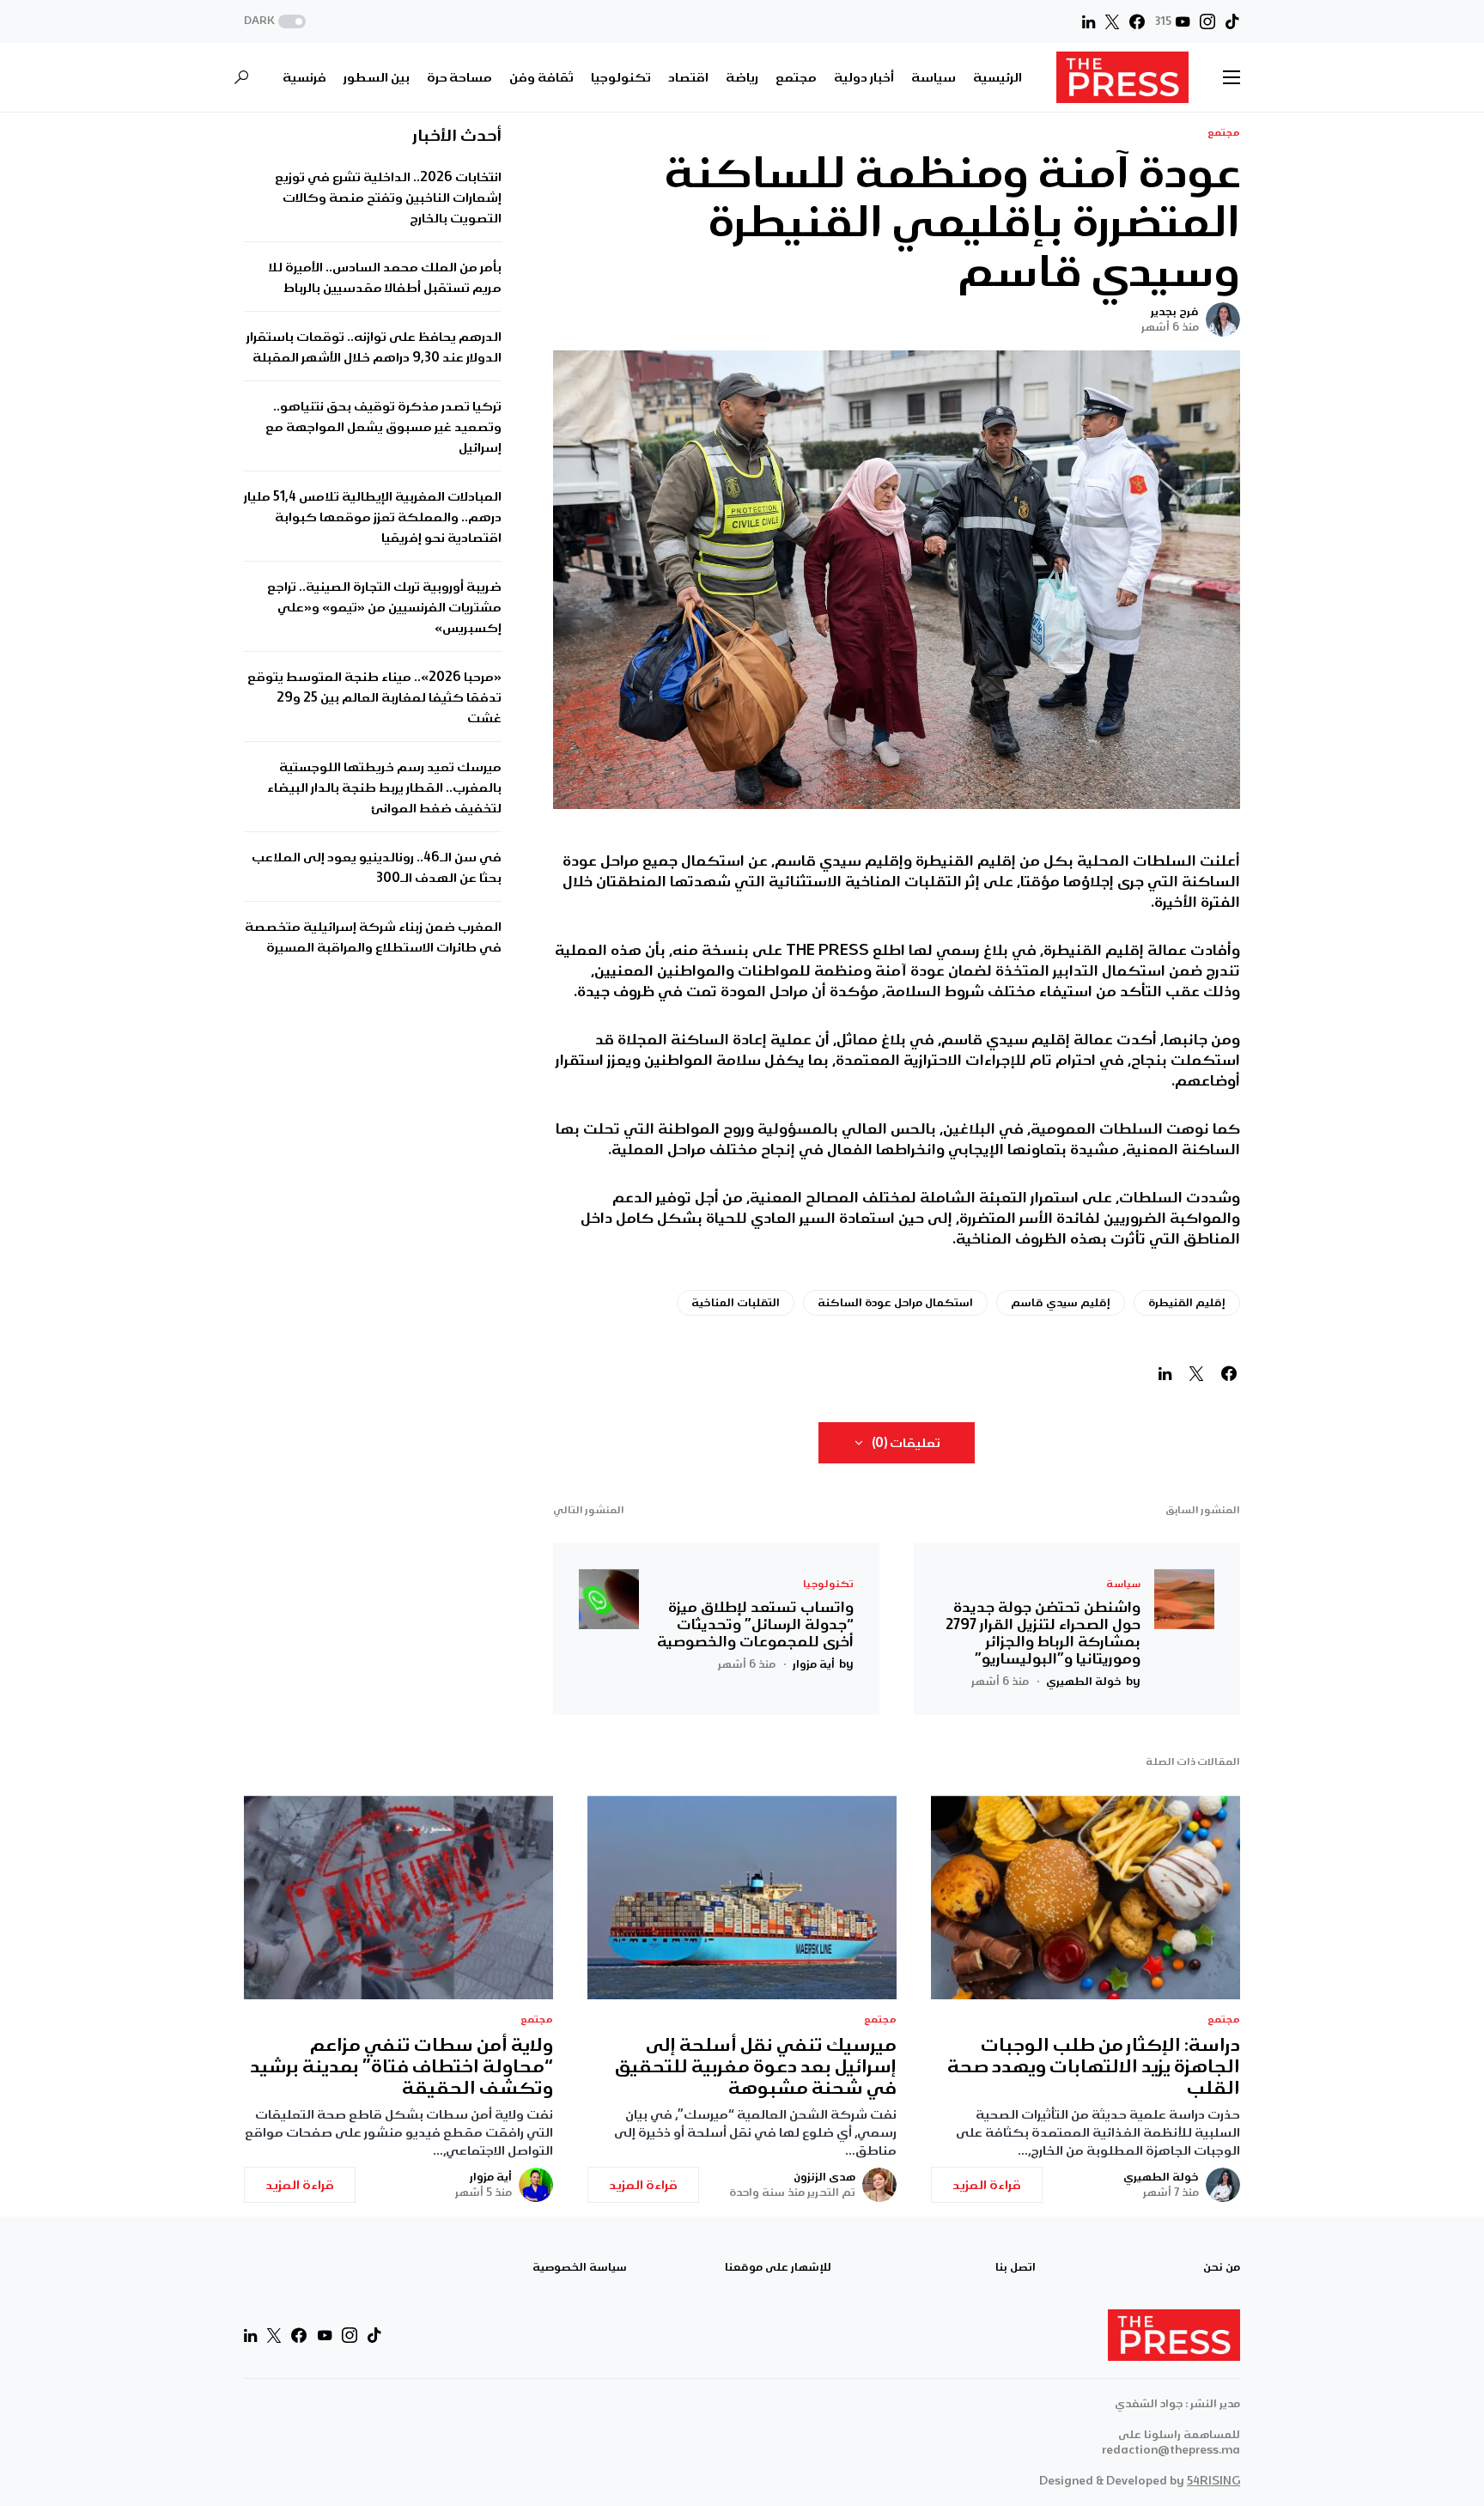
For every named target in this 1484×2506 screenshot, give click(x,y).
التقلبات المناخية (736, 1302)
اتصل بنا (1016, 2267)
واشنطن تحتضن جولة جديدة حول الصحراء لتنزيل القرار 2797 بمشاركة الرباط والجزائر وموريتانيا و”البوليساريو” (1043, 1633)
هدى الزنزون (824, 2177)
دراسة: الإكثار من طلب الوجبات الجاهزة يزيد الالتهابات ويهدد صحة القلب (1094, 2067)
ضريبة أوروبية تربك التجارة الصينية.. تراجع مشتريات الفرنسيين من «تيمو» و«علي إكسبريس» (384, 608)
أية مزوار (491, 2177)
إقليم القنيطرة (1187, 1302)
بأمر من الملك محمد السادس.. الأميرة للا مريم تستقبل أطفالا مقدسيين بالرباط (385, 278)
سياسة (1123, 1584)
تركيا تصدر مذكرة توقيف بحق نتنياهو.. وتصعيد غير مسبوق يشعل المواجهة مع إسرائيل (383, 428)
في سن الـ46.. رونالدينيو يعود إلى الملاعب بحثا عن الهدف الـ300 (377, 868)
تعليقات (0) (906, 1443)
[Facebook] (1137, 21)
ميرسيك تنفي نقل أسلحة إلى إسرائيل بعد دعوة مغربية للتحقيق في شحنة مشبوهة (756, 2067)
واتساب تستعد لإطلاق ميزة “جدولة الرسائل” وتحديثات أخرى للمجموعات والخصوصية (755, 1624)
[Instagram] (1207, 21)
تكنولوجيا (828, 1584)
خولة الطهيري (1161, 2177)
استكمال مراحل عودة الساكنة (895, 1302)
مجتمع (1224, 133)
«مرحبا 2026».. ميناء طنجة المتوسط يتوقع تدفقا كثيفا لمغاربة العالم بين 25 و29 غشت (374, 698)
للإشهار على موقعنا (778, 2267)
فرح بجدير (1175, 312)
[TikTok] (1232, 21)
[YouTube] (325, 2335)
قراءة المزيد (987, 2185)
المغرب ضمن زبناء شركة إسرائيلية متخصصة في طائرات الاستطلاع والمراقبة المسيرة (373, 938)
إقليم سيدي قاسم (1061, 1302)
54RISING (1213, 2481)
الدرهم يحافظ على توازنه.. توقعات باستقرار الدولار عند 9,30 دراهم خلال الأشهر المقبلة (374, 348)
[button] (277, 22)
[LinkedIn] (1089, 21)
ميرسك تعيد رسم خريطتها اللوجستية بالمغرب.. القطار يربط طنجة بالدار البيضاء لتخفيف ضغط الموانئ (384, 788)
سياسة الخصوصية (580, 2267)
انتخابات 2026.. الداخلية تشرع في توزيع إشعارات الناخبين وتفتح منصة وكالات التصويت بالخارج (388, 198)
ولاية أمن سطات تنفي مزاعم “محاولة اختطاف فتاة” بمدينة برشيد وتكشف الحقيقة (401, 2067)
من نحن (1222, 2267)
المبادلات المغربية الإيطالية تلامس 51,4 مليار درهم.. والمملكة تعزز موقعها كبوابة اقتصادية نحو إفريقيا (373, 518)
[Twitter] (1112, 21)
